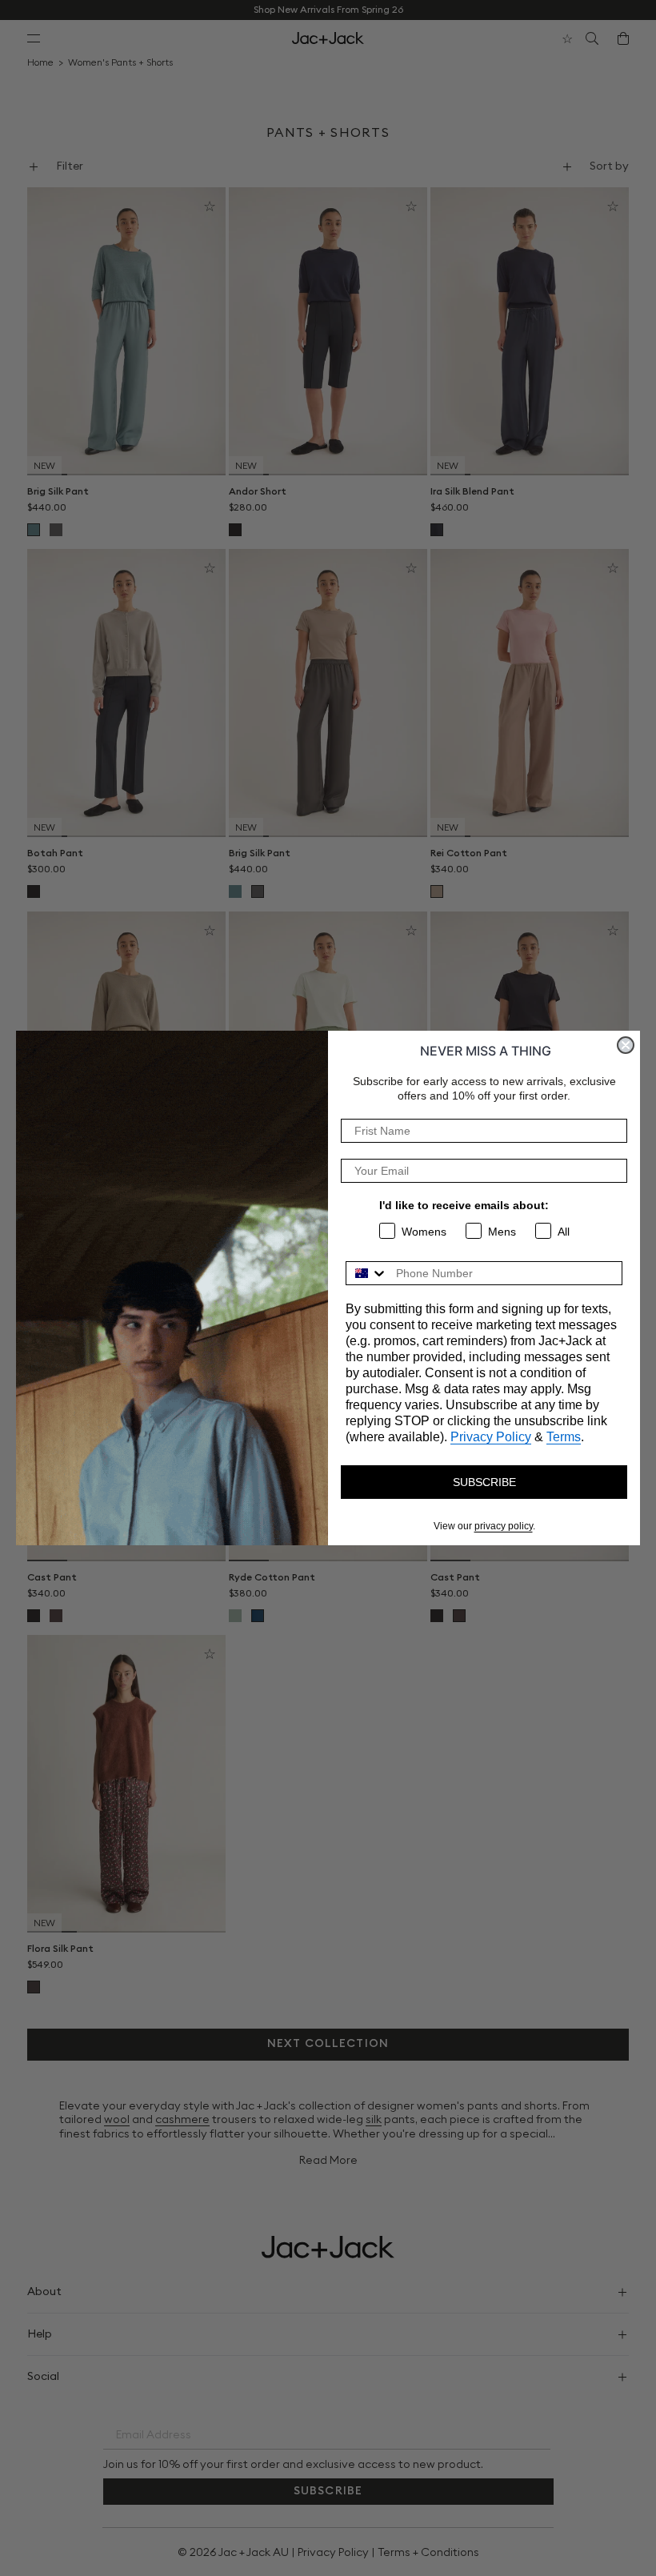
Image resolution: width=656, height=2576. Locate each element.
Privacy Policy (491, 1437)
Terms (564, 1437)
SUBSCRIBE (484, 1482)
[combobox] (367, 1273)
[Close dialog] (626, 1045)
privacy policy (504, 1526)
